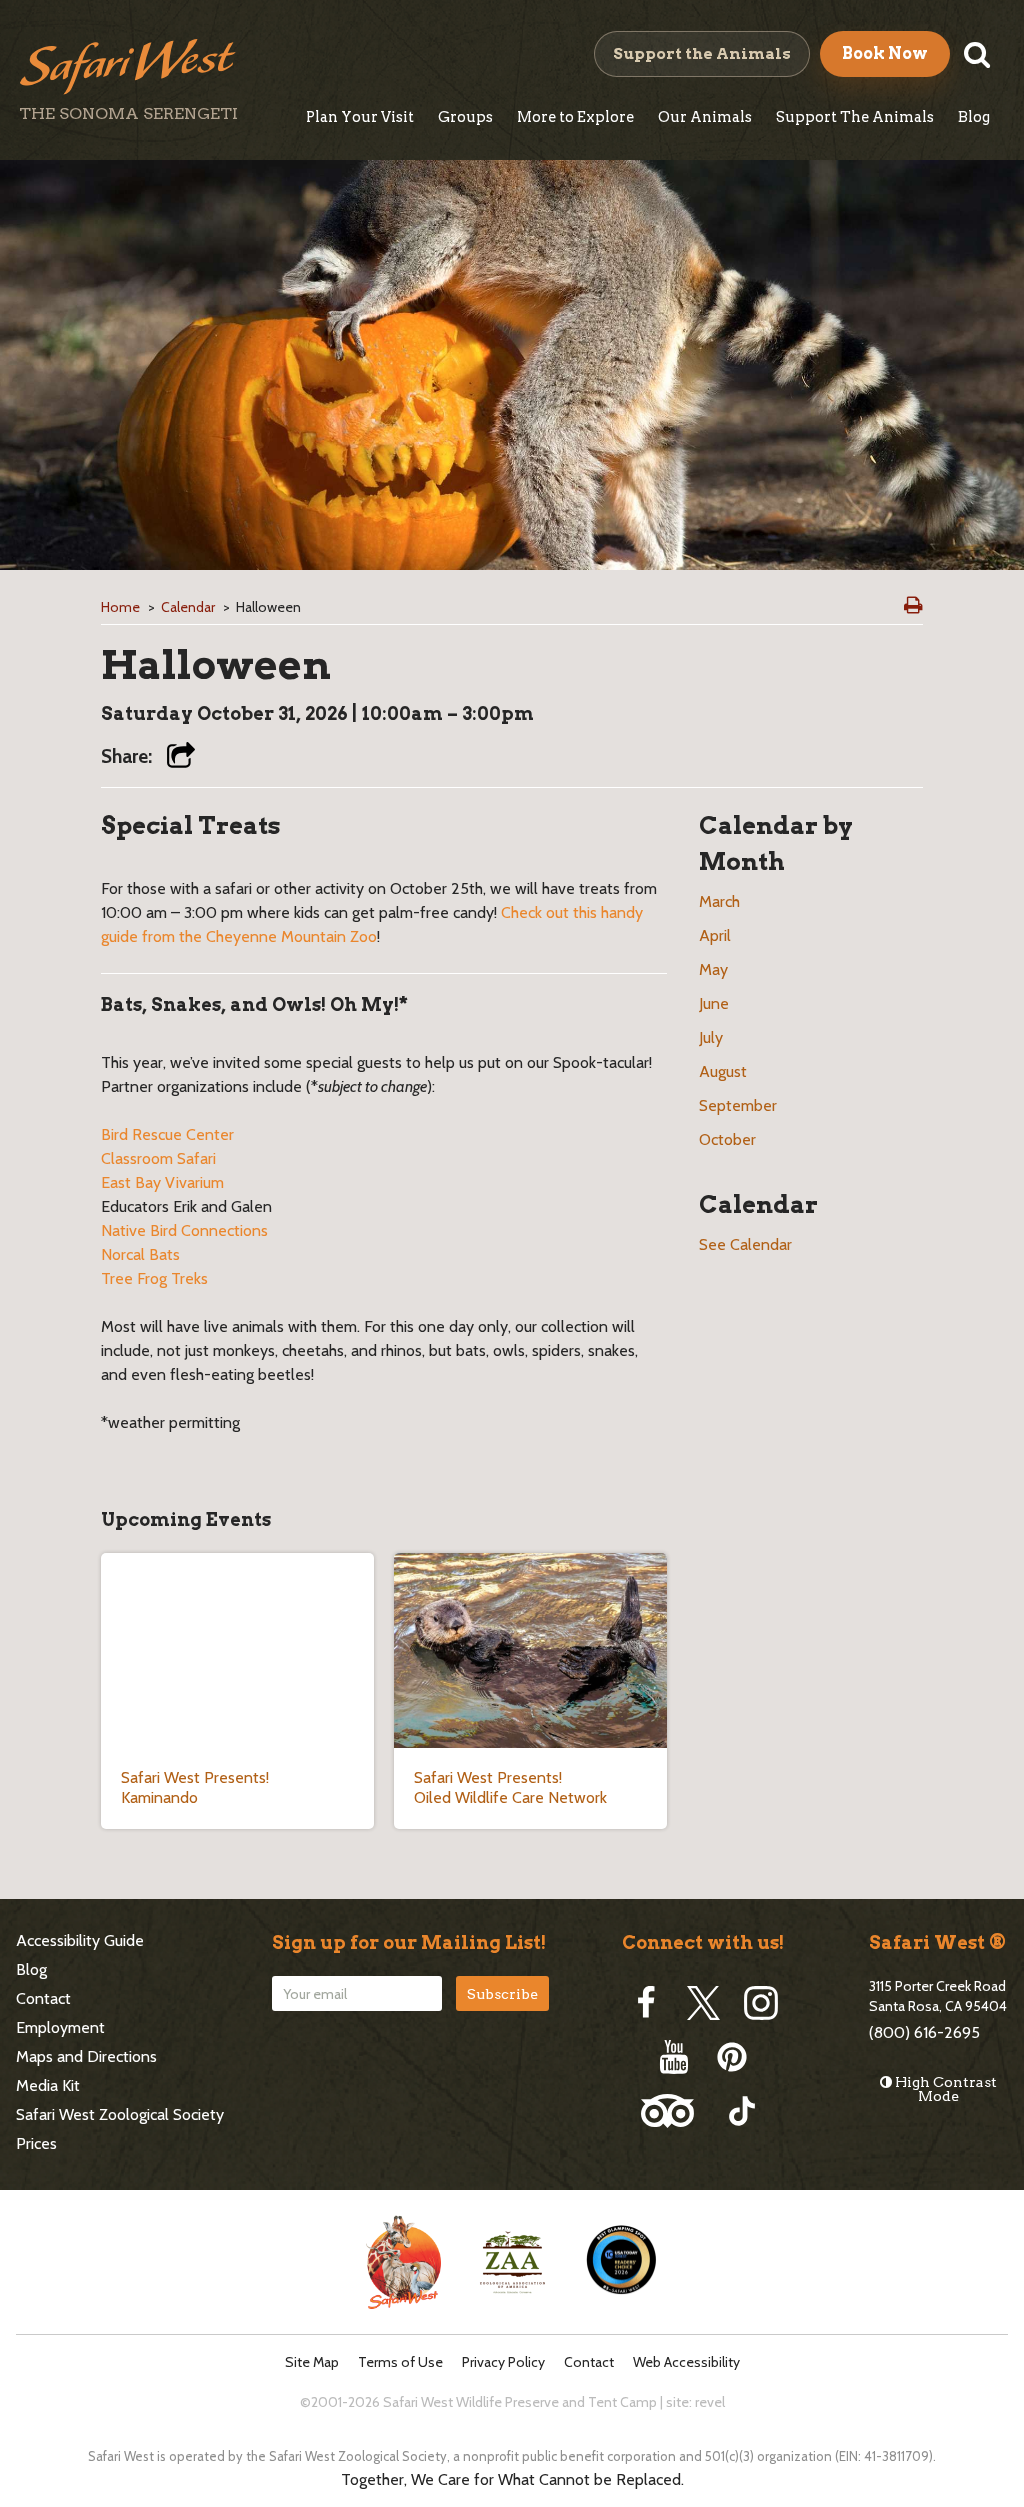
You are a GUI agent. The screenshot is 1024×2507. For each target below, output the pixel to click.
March (719, 901)
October (727, 1139)
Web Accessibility (686, 2362)
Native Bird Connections (184, 1230)
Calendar (188, 607)
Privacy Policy (503, 2362)
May (713, 969)
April (715, 935)
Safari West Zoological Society (120, 2114)
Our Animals (705, 117)
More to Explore (575, 117)
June (714, 1003)
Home (120, 607)
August (723, 1071)
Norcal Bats (140, 1254)
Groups (465, 117)
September (738, 1105)
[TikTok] (742, 2111)
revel (710, 2402)
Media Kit (48, 2085)
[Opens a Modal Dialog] (181, 757)
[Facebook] (646, 2003)
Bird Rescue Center (167, 1134)
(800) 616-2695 (924, 2032)
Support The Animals (855, 117)
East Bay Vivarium (162, 1182)
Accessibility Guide (80, 1940)
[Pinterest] (732, 2057)
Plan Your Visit (360, 117)
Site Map (312, 2362)
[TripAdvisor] (667, 2111)
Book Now (885, 53)
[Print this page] (913, 605)
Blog (974, 117)
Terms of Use (400, 2362)
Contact (43, 1998)
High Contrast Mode (944, 2089)
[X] (703, 2003)
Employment (60, 2027)
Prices (36, 2143)
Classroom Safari (158, 1158)
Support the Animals (702, 53)
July (711, 1037)
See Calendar (745, 1244)
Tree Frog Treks (154, 1278)
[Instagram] (761, 2003)
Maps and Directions (86, 2056)
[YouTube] (674, 2057)
